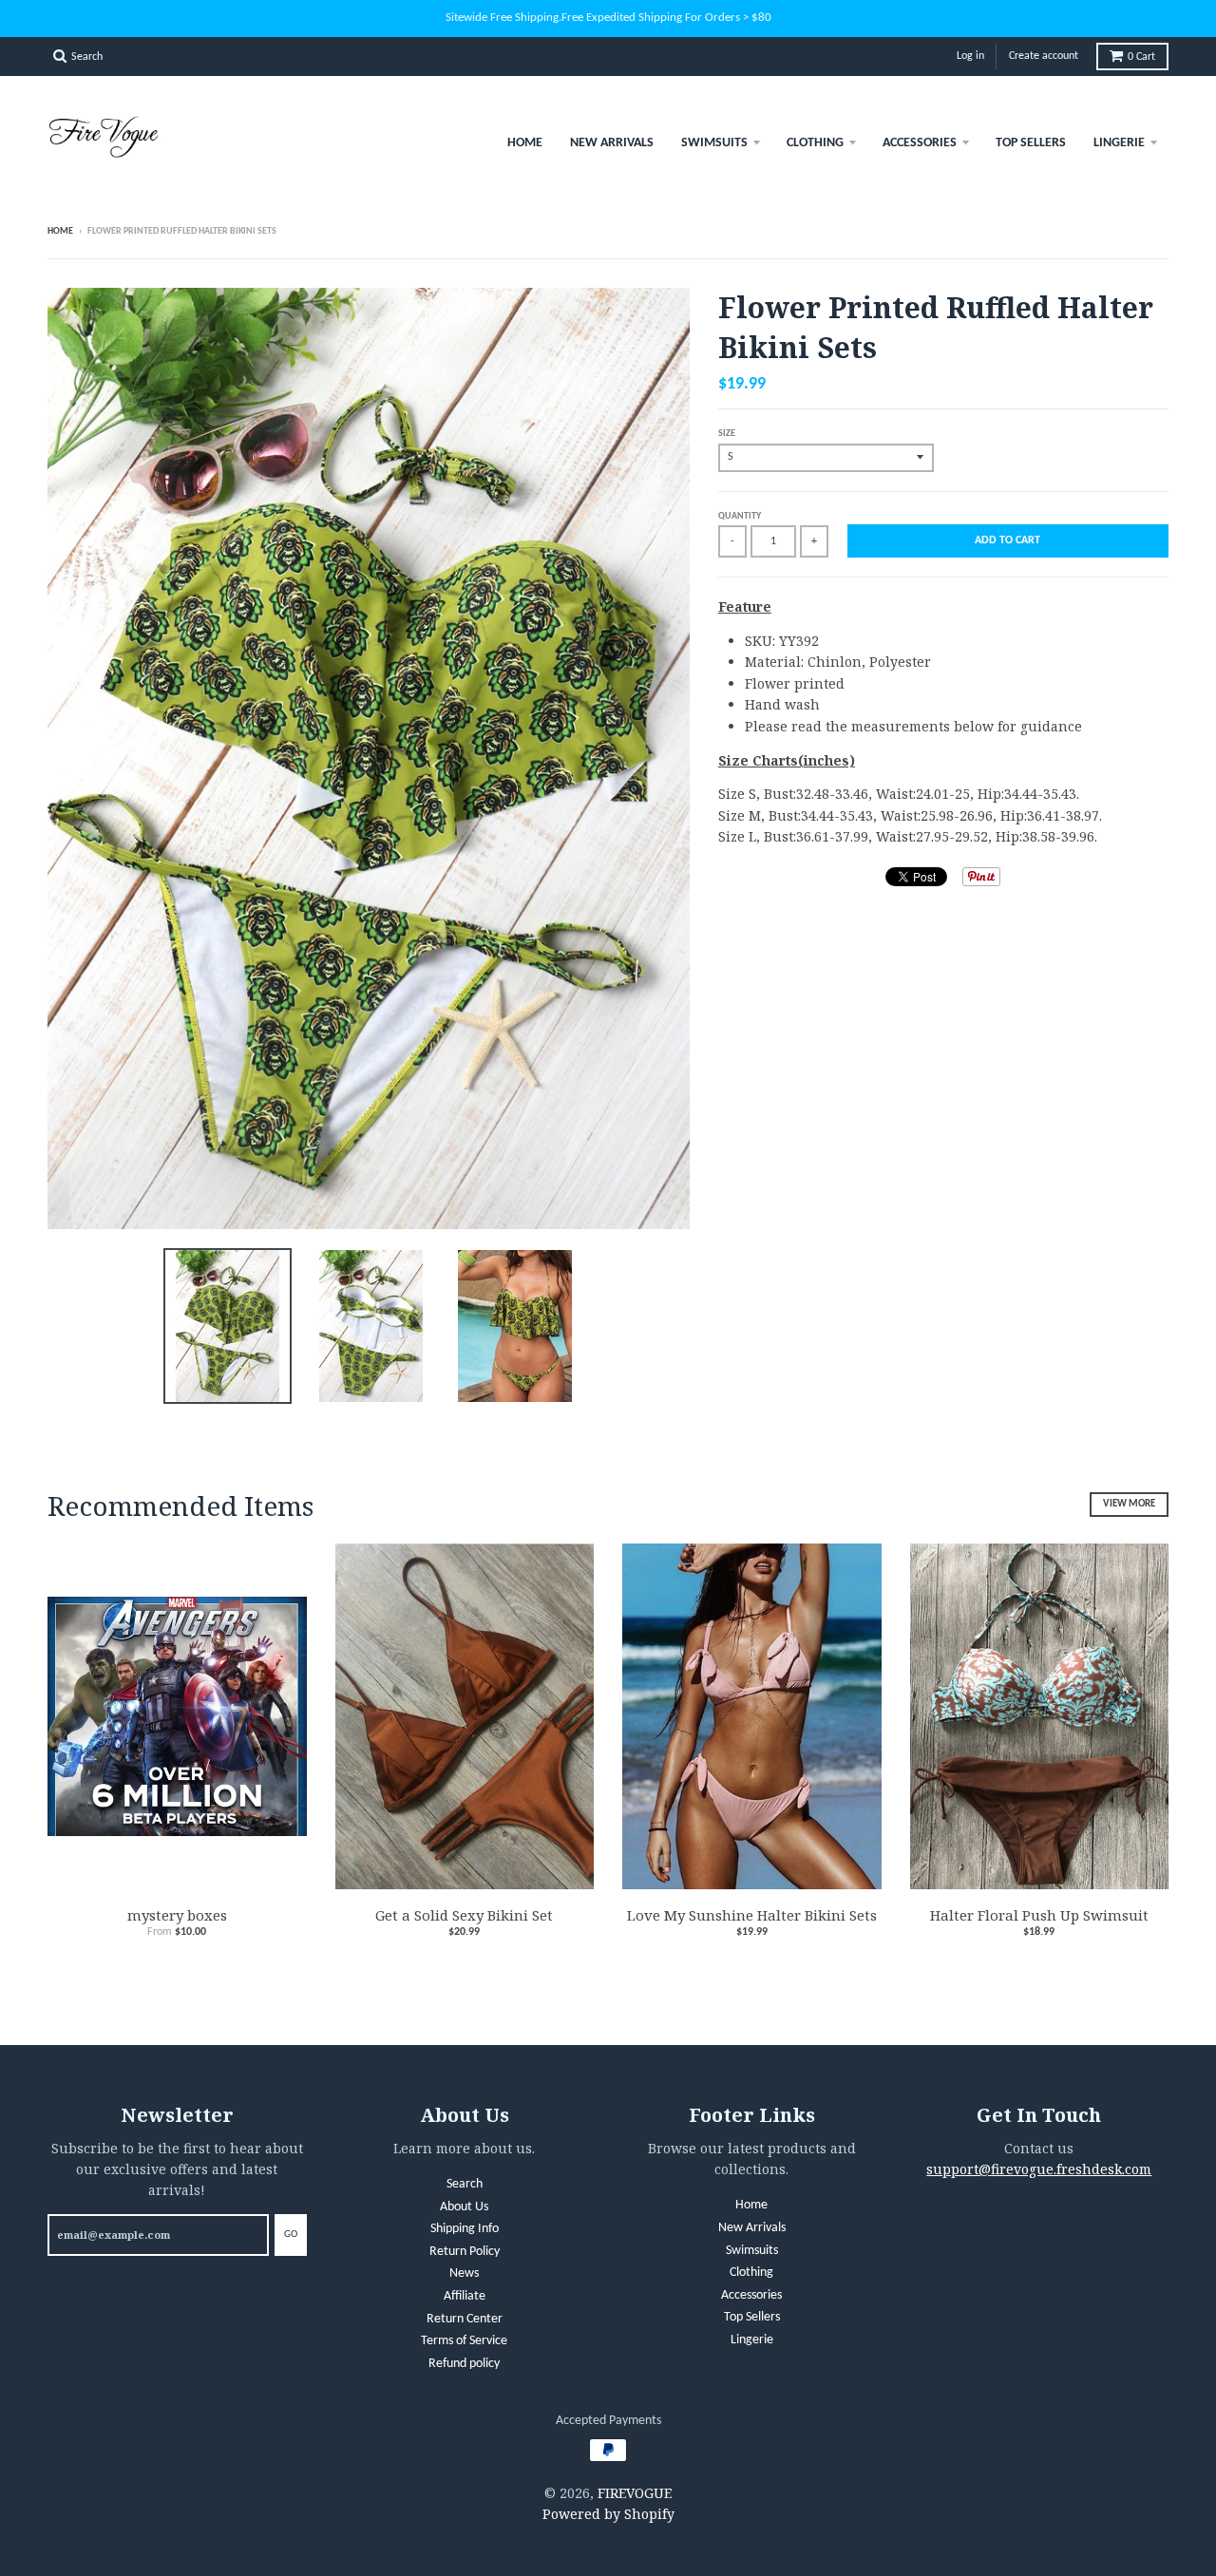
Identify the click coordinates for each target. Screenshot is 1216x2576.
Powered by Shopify (608, 2514)
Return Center (465, 2319)
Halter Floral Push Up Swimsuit (1039, 1915)
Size (727, 434)
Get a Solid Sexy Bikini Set (464, 1915)
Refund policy (464, 2364)
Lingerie (1119, 143)
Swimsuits (714, 143)
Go (291, 2235)
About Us (464, 2207)
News (464, 2273)
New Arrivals (612, 143)
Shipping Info (465, 2229)
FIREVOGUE (635, 2493)
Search (465, 2184)
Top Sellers (1031, 143)
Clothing (815, 143)
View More (1129, 1504)
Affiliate (465, 2296)
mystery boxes (177, 1915)
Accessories (920, 143)
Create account (1044, 56)
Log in (970, 56)
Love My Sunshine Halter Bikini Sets (752, 1915)
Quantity (740, 516)
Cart (1141, 57)
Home (525, 143)
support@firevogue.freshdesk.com (1039, 2169)
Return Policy (465, 2252)
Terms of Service (464, 2341)
